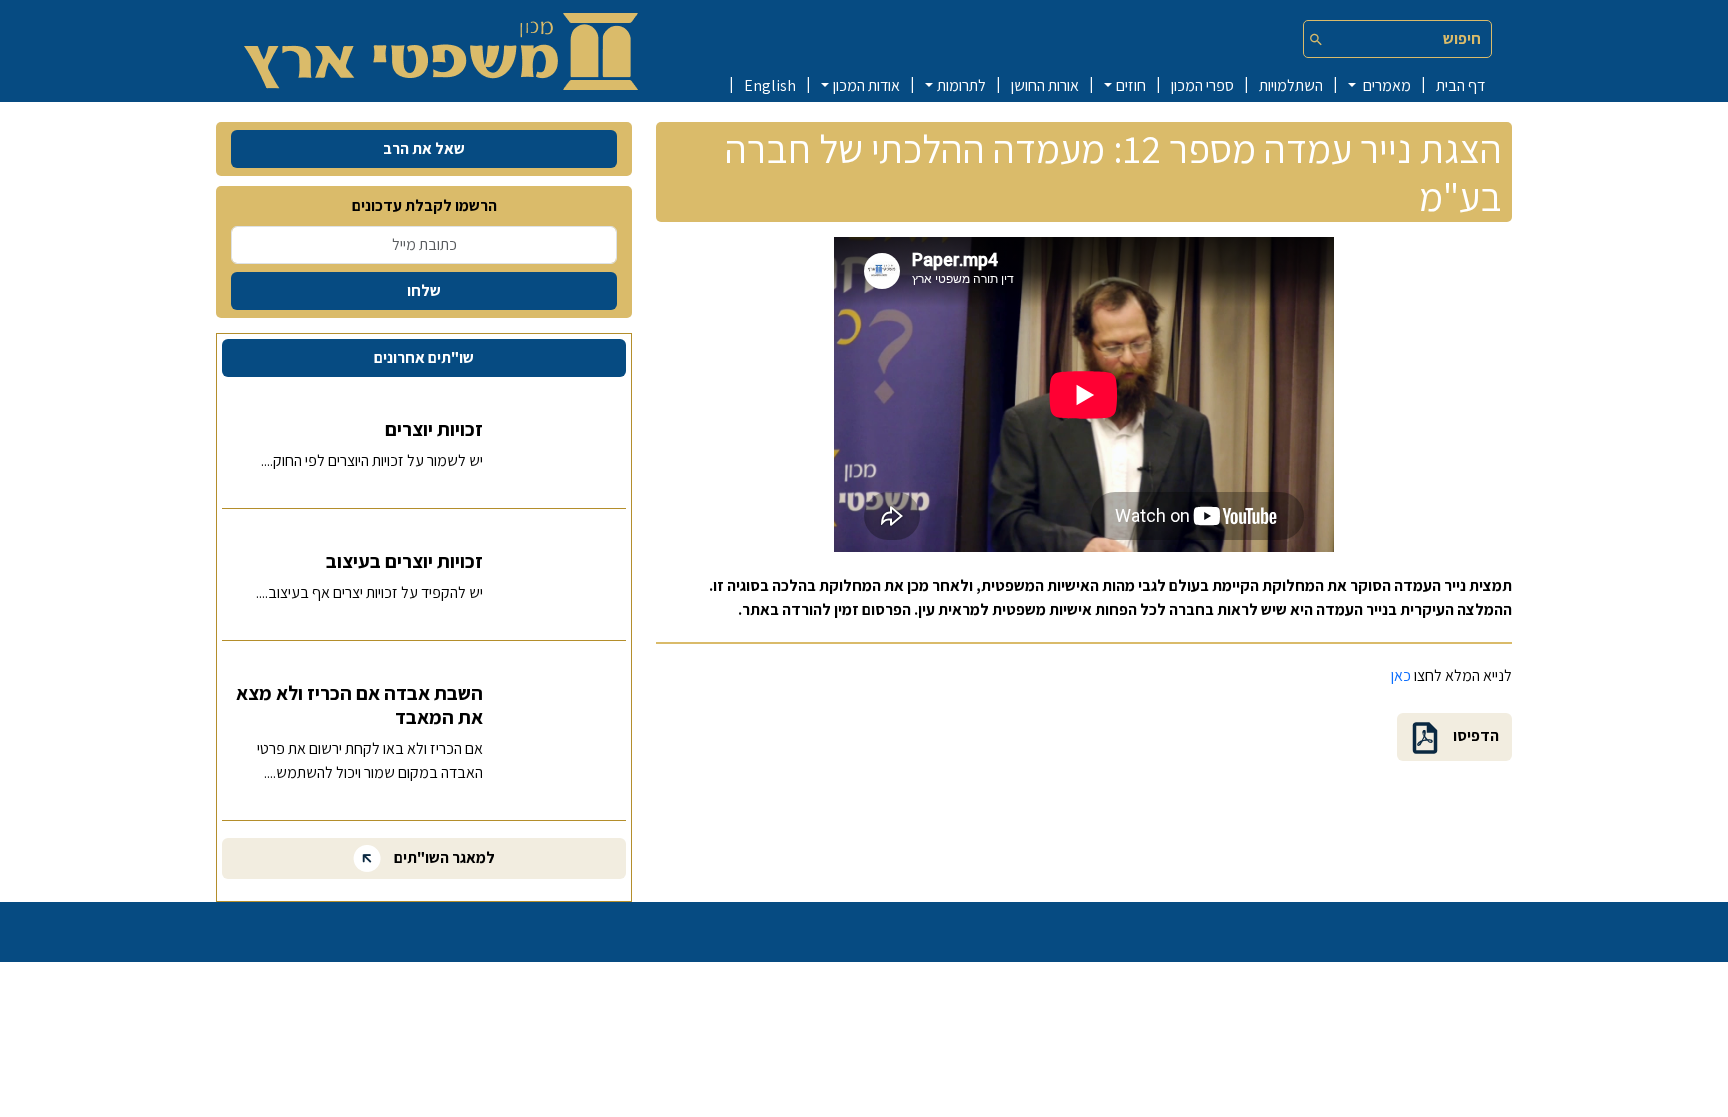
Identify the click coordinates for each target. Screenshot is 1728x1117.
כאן (1401, 675)
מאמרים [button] (1385, 85)
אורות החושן (1045, 85)
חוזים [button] (1131, 85)
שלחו (424, 290)
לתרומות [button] (961, 85)
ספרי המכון (1202, 85)
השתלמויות (1291, 85)
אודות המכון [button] (866, 85)
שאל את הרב (424, 148)
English (770, 85)
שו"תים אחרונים (424, 357)
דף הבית (1460, 85)
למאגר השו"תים (443, 857)
